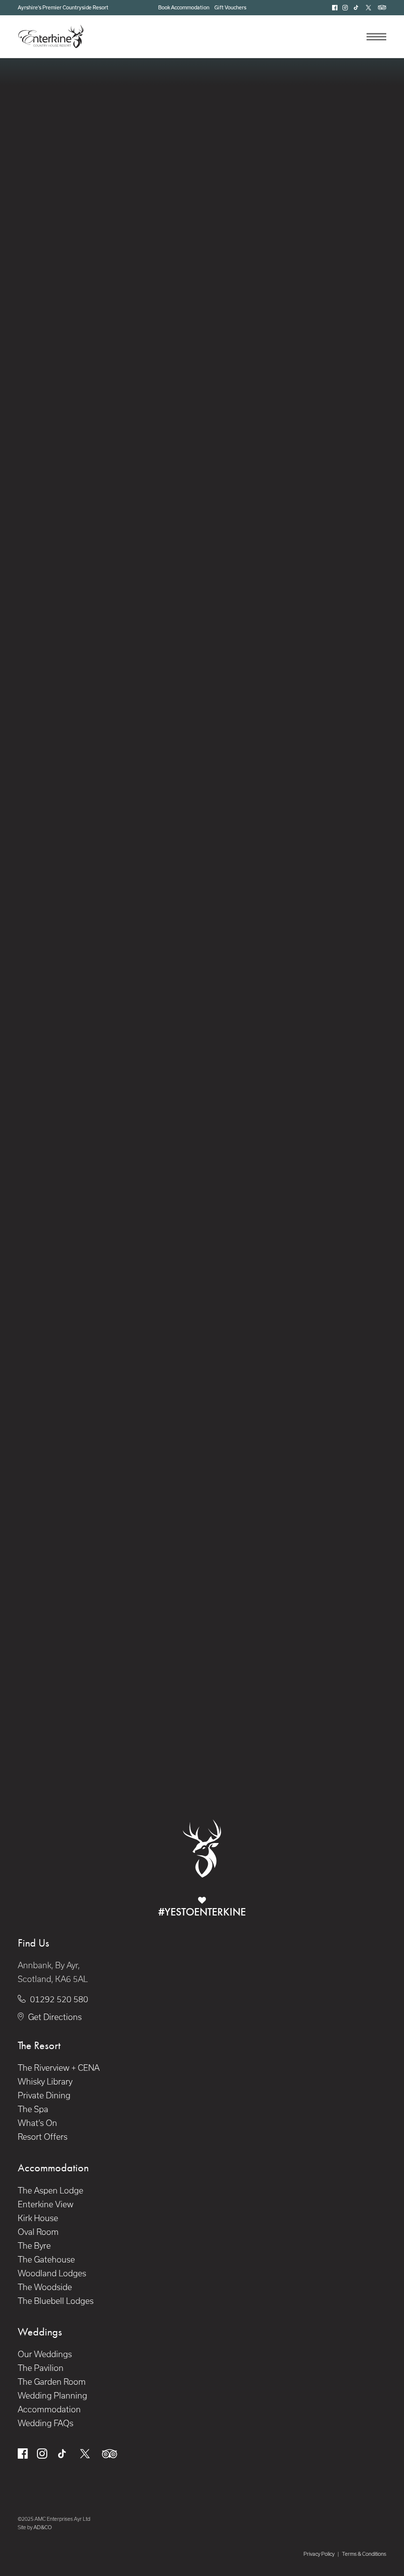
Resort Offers (43, 2137)
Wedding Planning (52, 2396)
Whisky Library (45, 2082)
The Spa (33, 2109)
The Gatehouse (46, 2260)
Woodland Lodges (52, 2273)
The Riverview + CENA (59, 2068)
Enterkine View (46, 2204)
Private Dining (44, 2095)
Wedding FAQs (46, 2423)
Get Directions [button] (55, 2017)
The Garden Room (52, 2382)
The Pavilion (41, 2368)
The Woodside (45, 2287)
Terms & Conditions (364, 2554)
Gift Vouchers (230, 7)
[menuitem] (184, 7)
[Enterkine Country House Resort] (51, 36)
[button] (335, 8)
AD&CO (43, 2527)
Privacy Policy (319, 2554)
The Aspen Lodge (50, 2191)
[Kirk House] (110, 874)
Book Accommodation (184, 7)
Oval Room (38, 2232)
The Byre (34, 2246)
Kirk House (38, 2218)
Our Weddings (45, 2354)
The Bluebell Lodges (56, 2301)
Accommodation (49, 2409)
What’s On (37, 2123)
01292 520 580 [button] (59, 1999)
